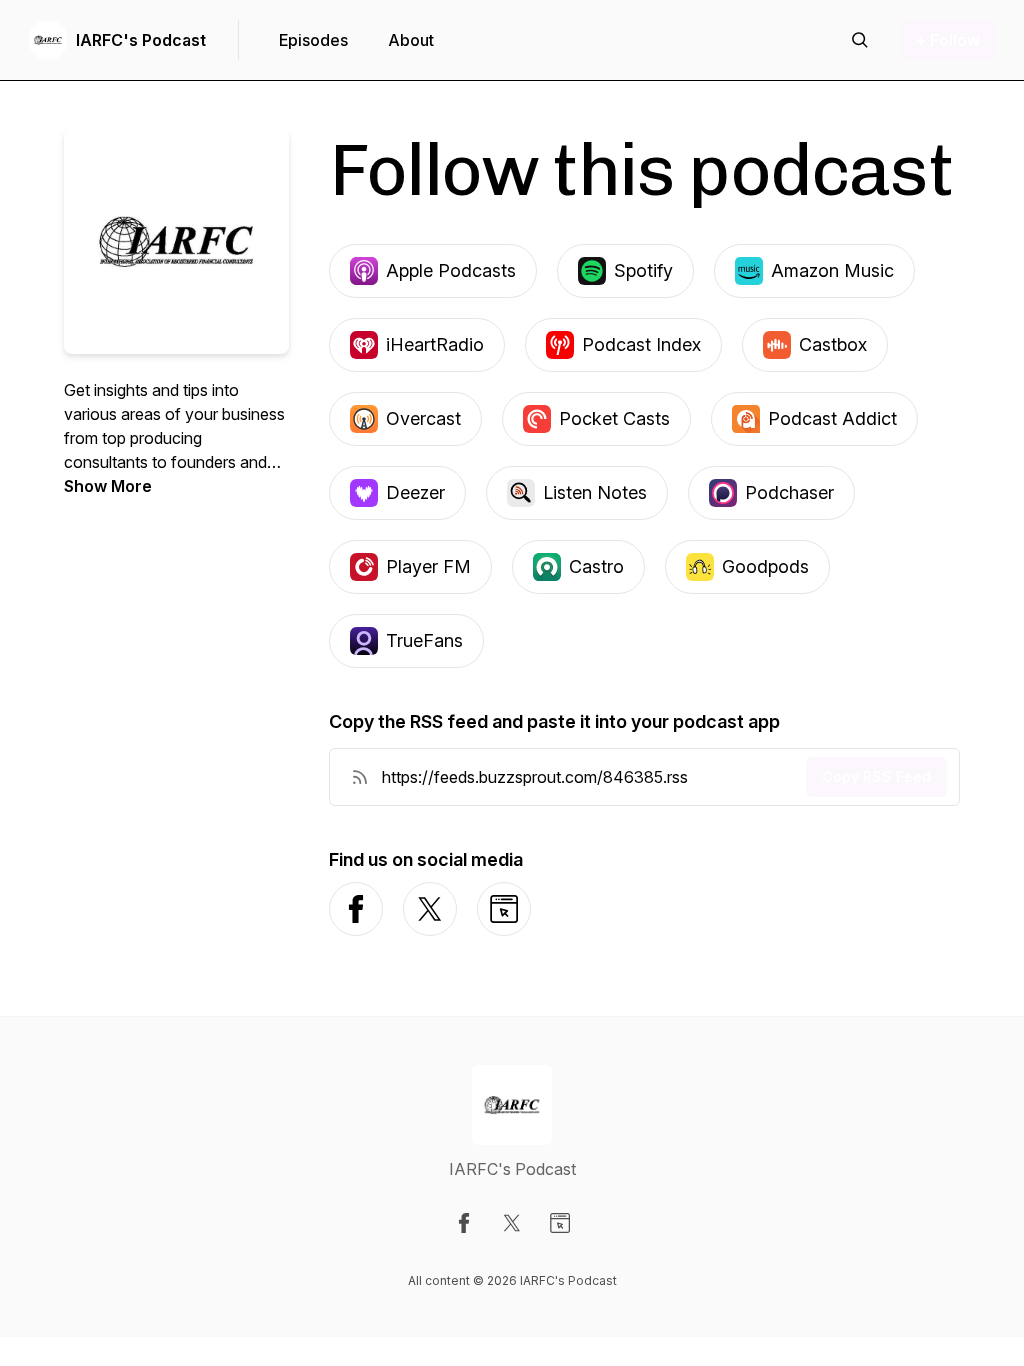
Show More (108, 486)
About (411, 40)
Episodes (313, 40)
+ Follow (948, 40)
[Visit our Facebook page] (464, 1223)
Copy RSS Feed (876, 776)
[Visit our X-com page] (512, 1223)
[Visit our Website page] (560, 1223)
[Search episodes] (860, 40)
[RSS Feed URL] (360, 777)
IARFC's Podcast (141, 40)
